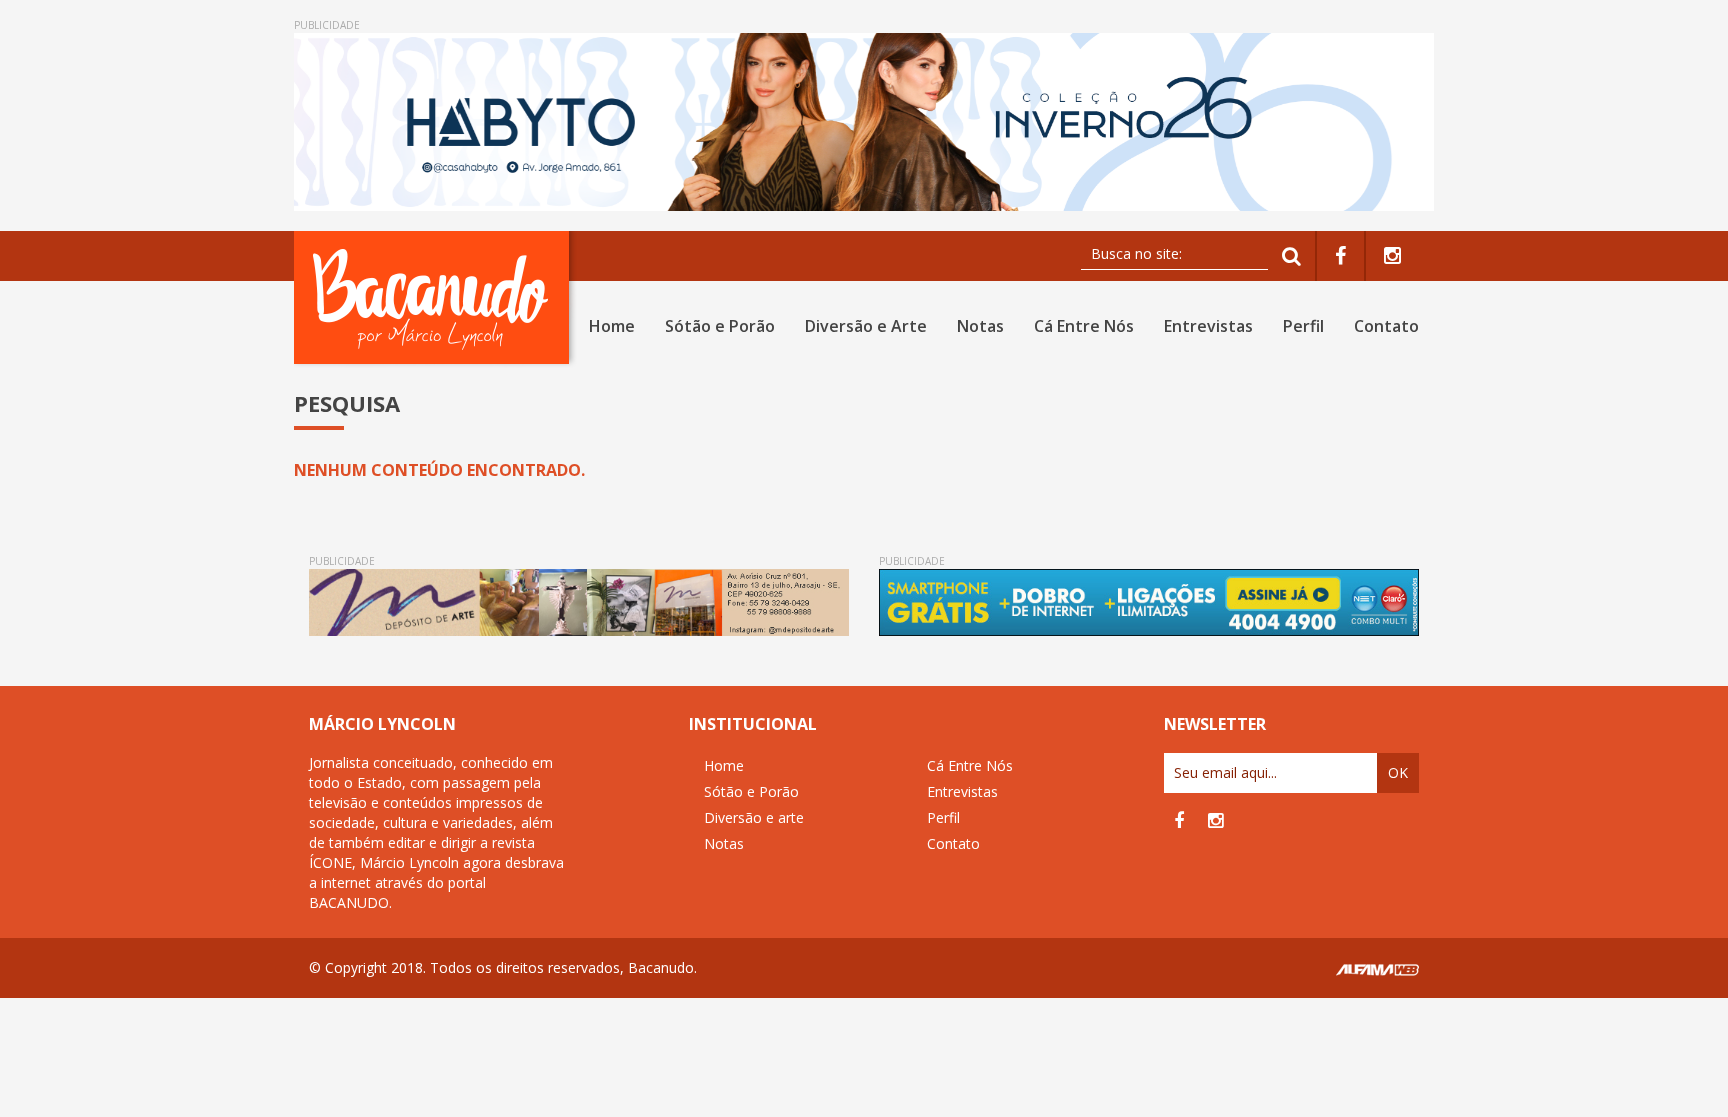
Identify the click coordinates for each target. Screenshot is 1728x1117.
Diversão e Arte (866, 326)
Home (612, 326)
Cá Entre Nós (1084, 326)
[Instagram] (1392, 256)
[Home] (435, 297)
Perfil (1303, 326)
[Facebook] (1340, 256)
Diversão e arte (754, 817)
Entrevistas (1208, 326)
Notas (980, 326)
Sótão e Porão (720, 326)
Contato (1386, 326)
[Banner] (864, 122)
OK (1398, 772)
